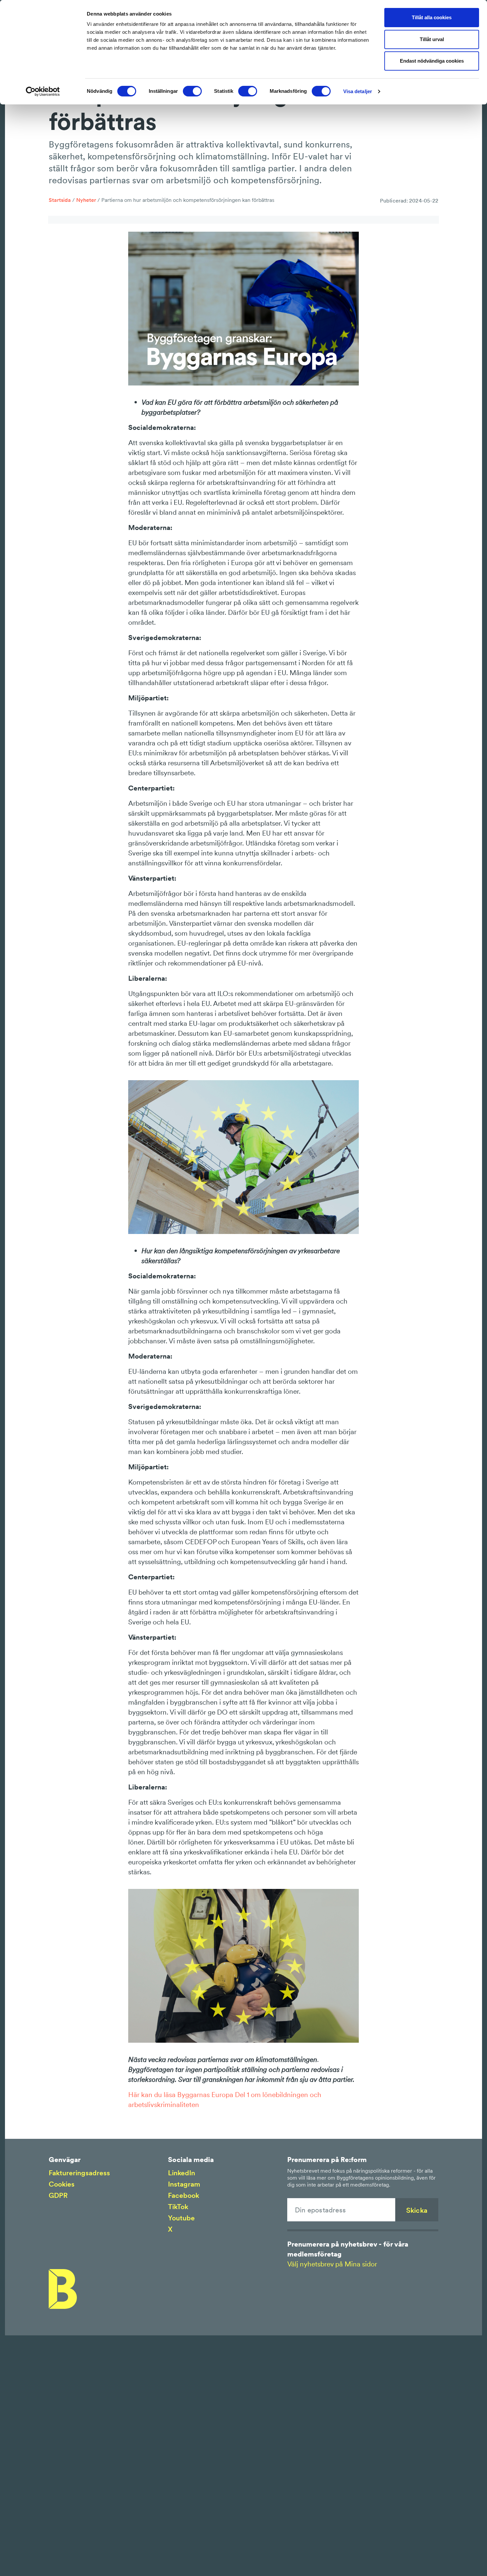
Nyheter (86, 200)
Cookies (62, 2184)
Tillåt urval (432, 39)
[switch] (192, 91)
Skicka (417, 2210)
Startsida (60, 200)
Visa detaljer (358, 91)
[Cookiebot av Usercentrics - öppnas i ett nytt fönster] (43, 91)
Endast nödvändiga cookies (432, 61)
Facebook (184, 2195)
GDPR (58, 2195)
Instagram (184, 2184)
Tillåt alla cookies (432, 17)
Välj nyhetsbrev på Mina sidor (332, 2264)
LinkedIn (182, 2173)
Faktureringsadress (79, 2173)
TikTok (178, 2207)
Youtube (181, 2218)
